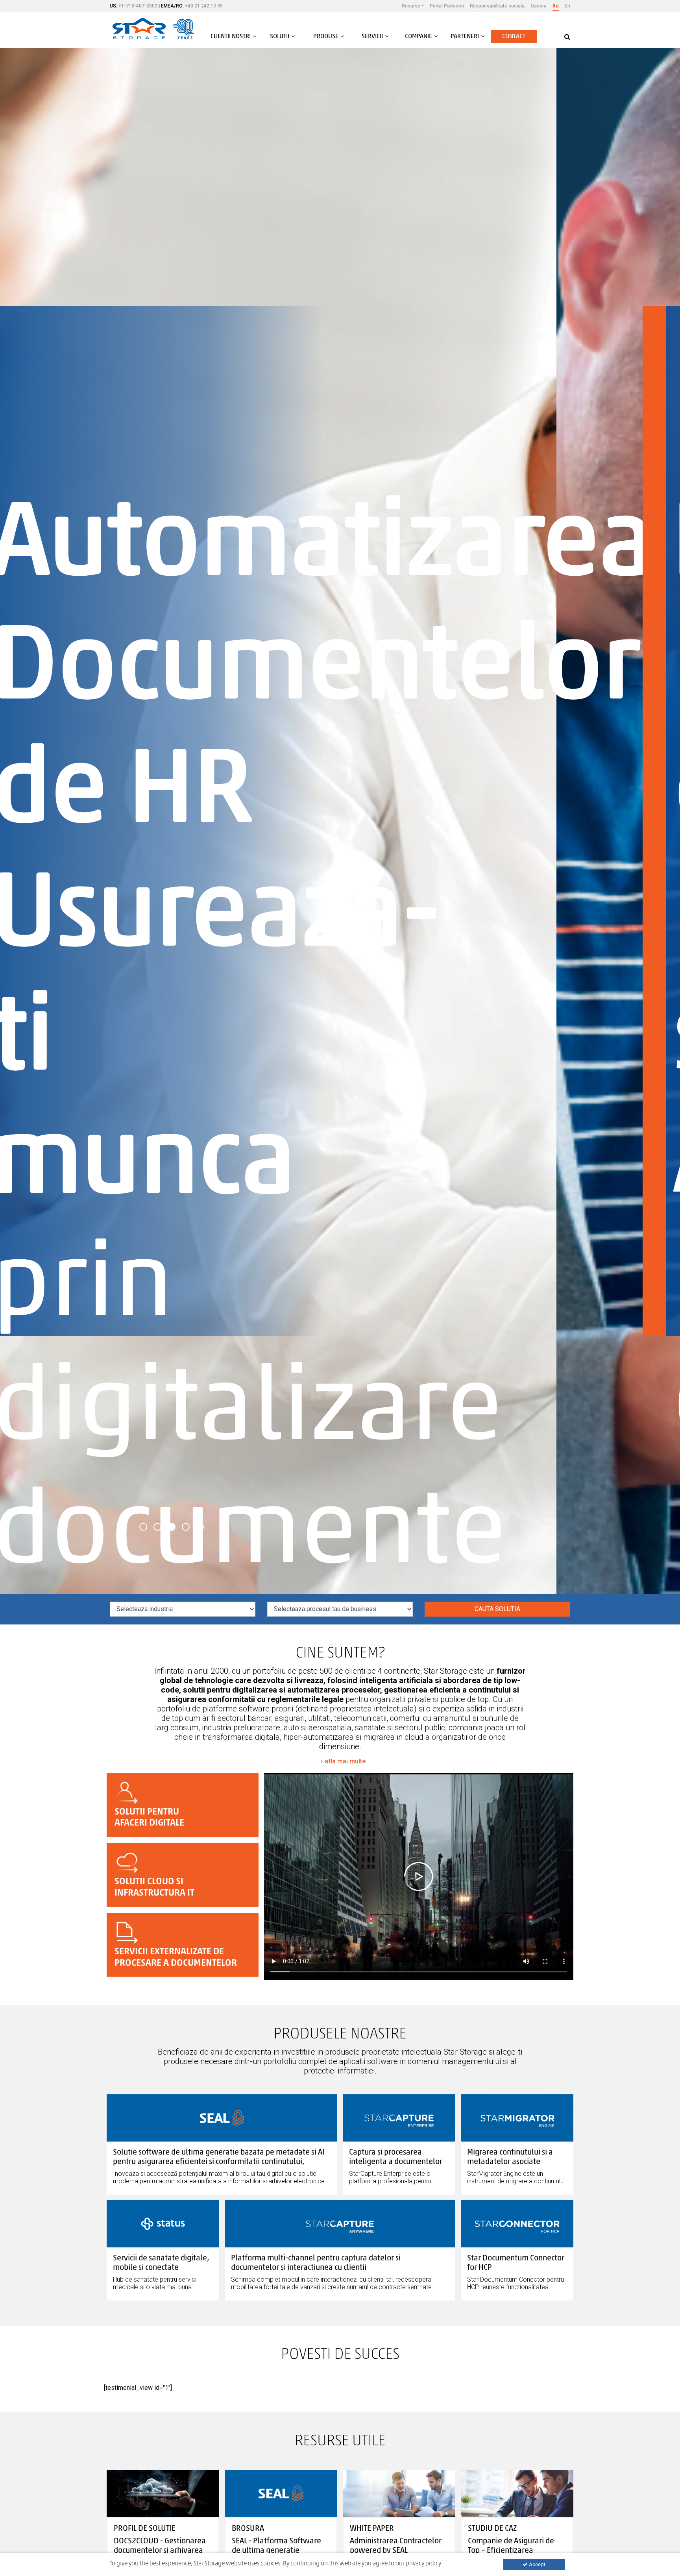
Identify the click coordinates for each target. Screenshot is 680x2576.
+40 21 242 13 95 (204, 6)
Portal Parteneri (447, 6)
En (567, 6)
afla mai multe (344, 1761)
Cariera (539, 6)
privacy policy (423, 2564)
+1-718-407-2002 (138, 6)
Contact (514, 37)
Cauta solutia (497, 1609)
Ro (556, 6)
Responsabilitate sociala (497, 6)
